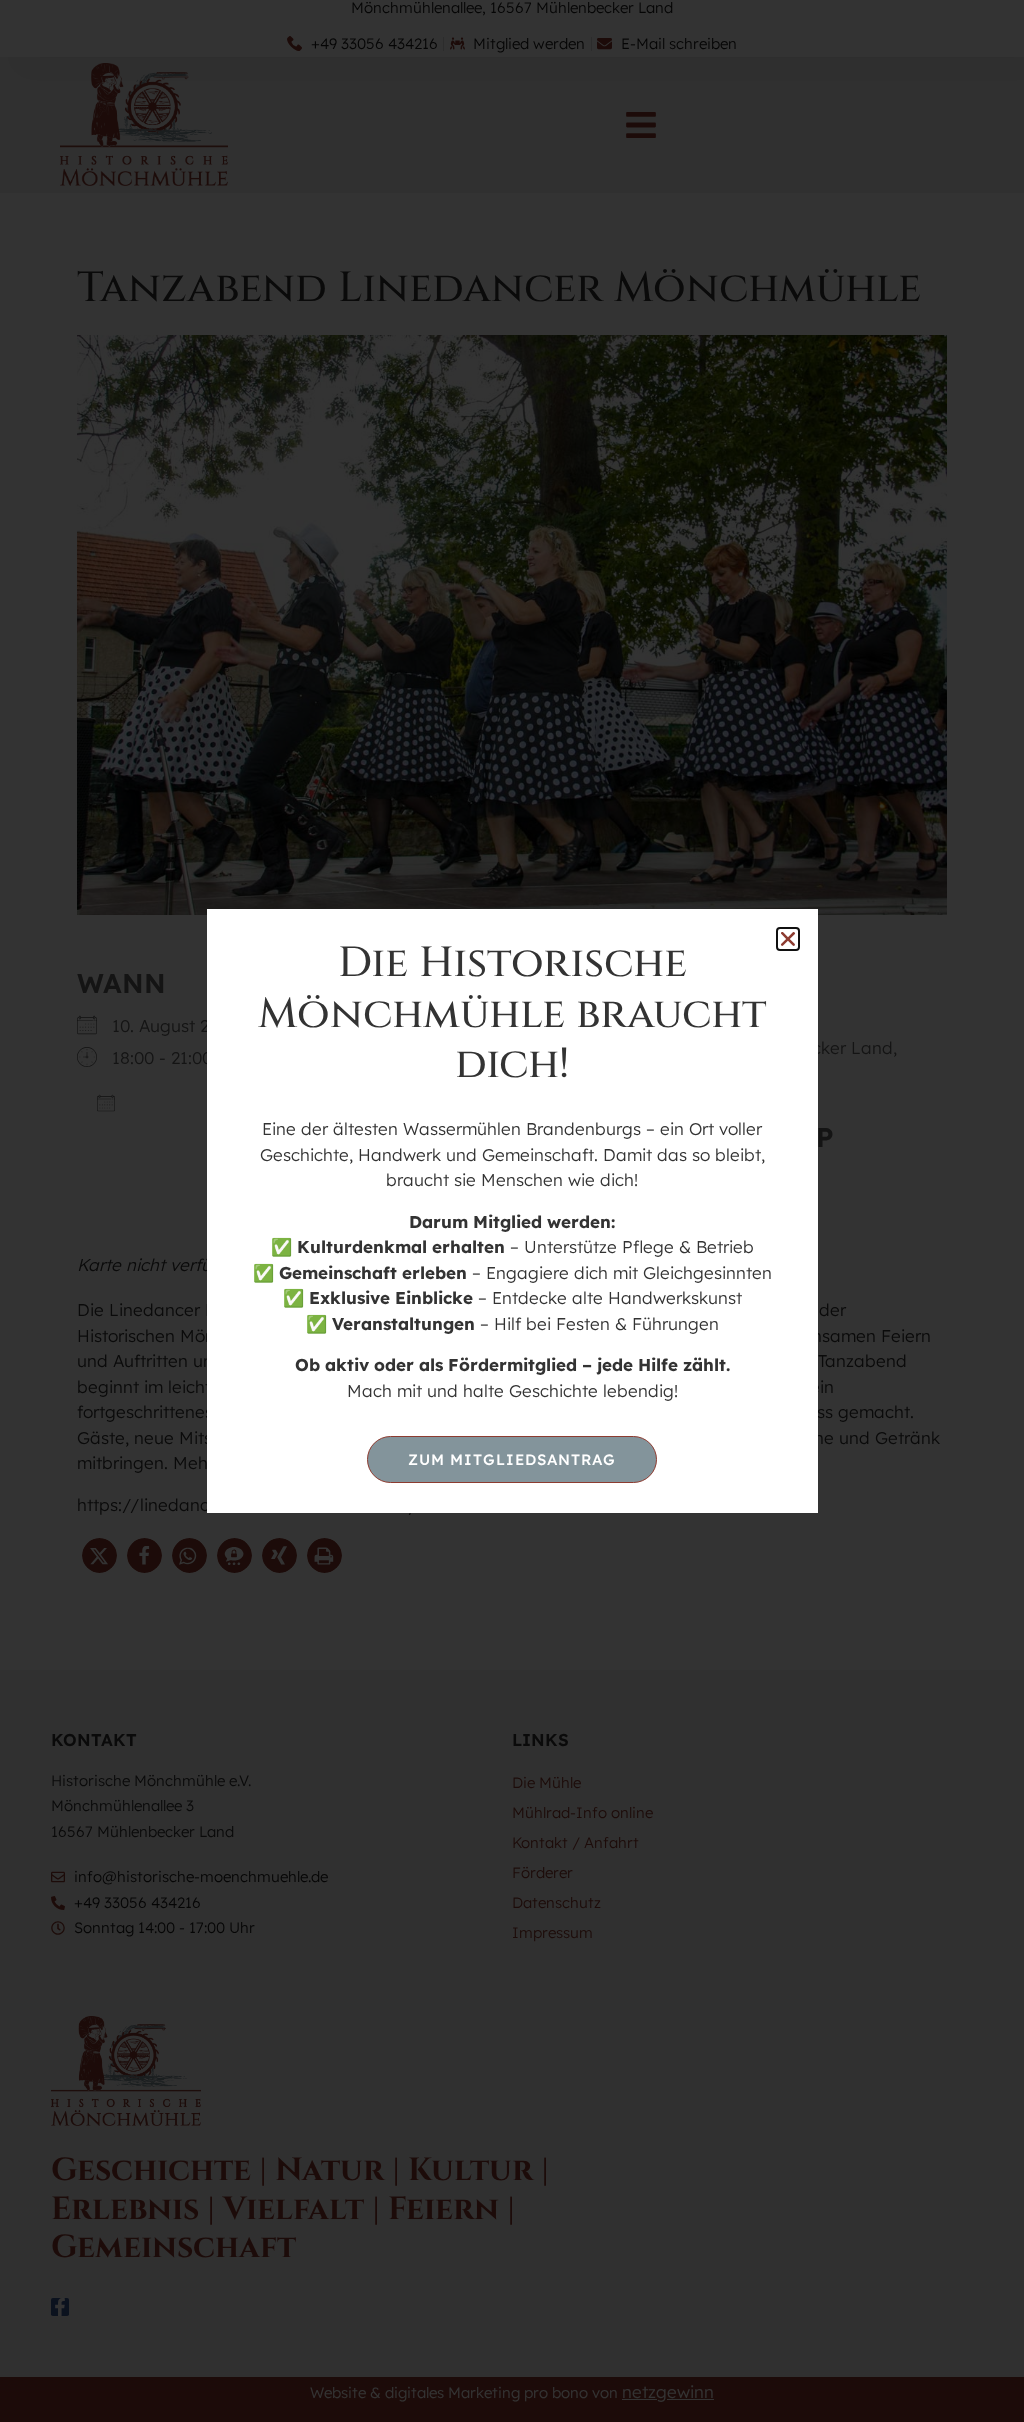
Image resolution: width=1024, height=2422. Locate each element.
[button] (788, 939)
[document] (512, 1211)
